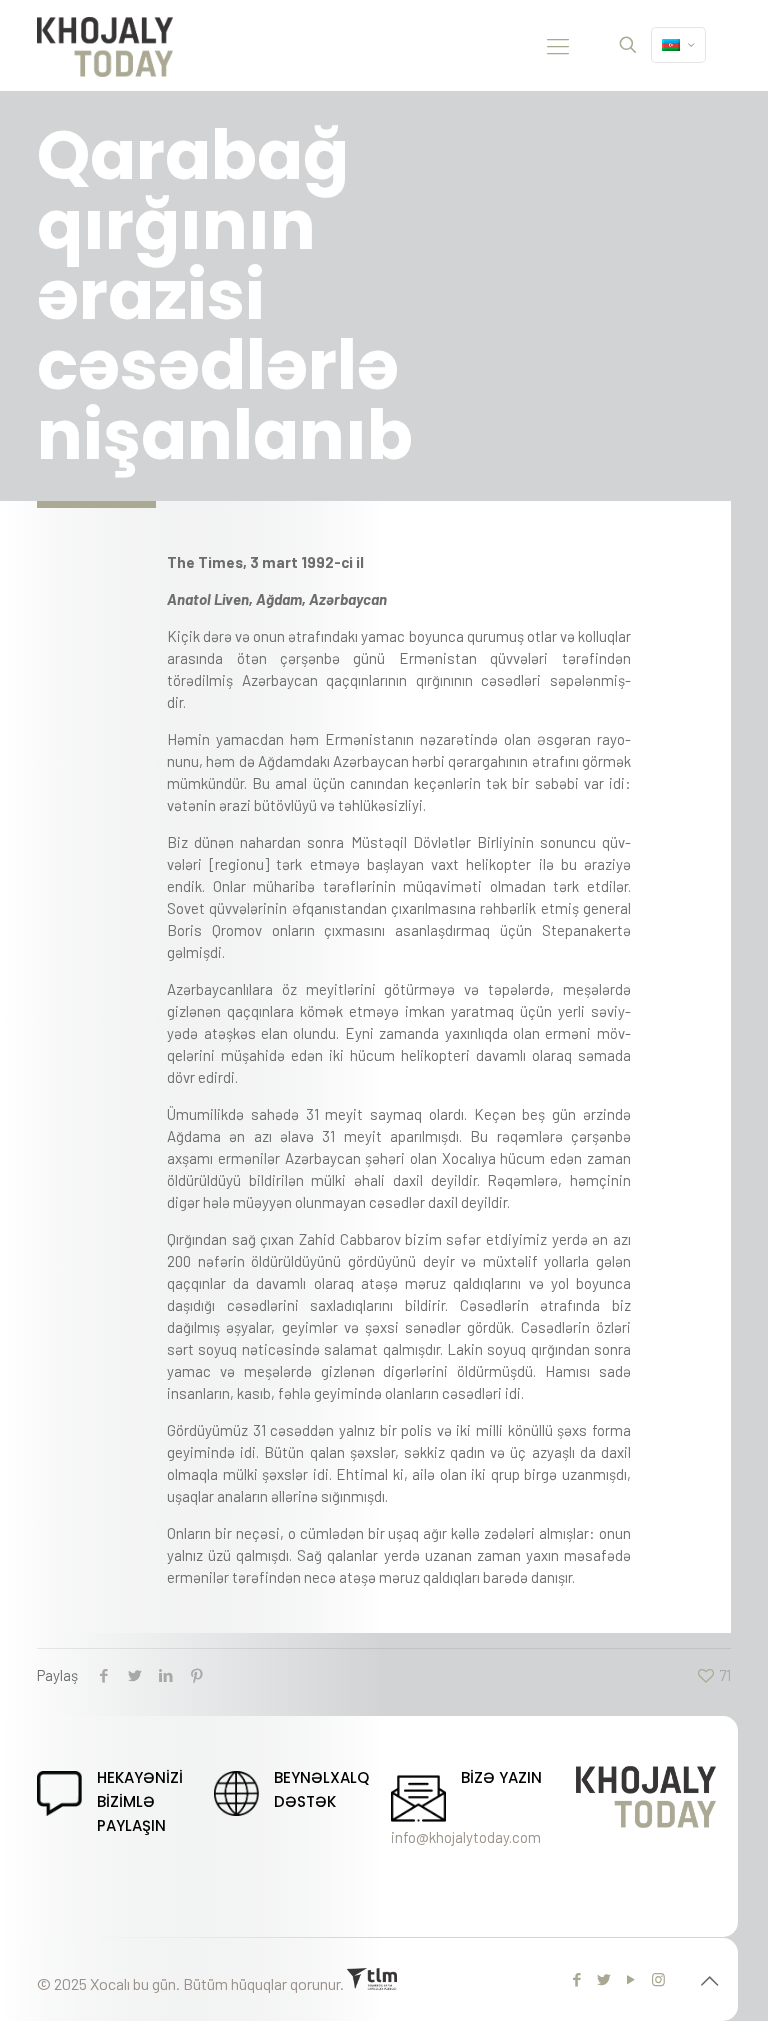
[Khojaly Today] (105, 45)
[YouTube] (631, 1979)
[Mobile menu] (558, 45)
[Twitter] (604, 1979)
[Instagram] (658, 1979)
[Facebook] (577, 1979)
